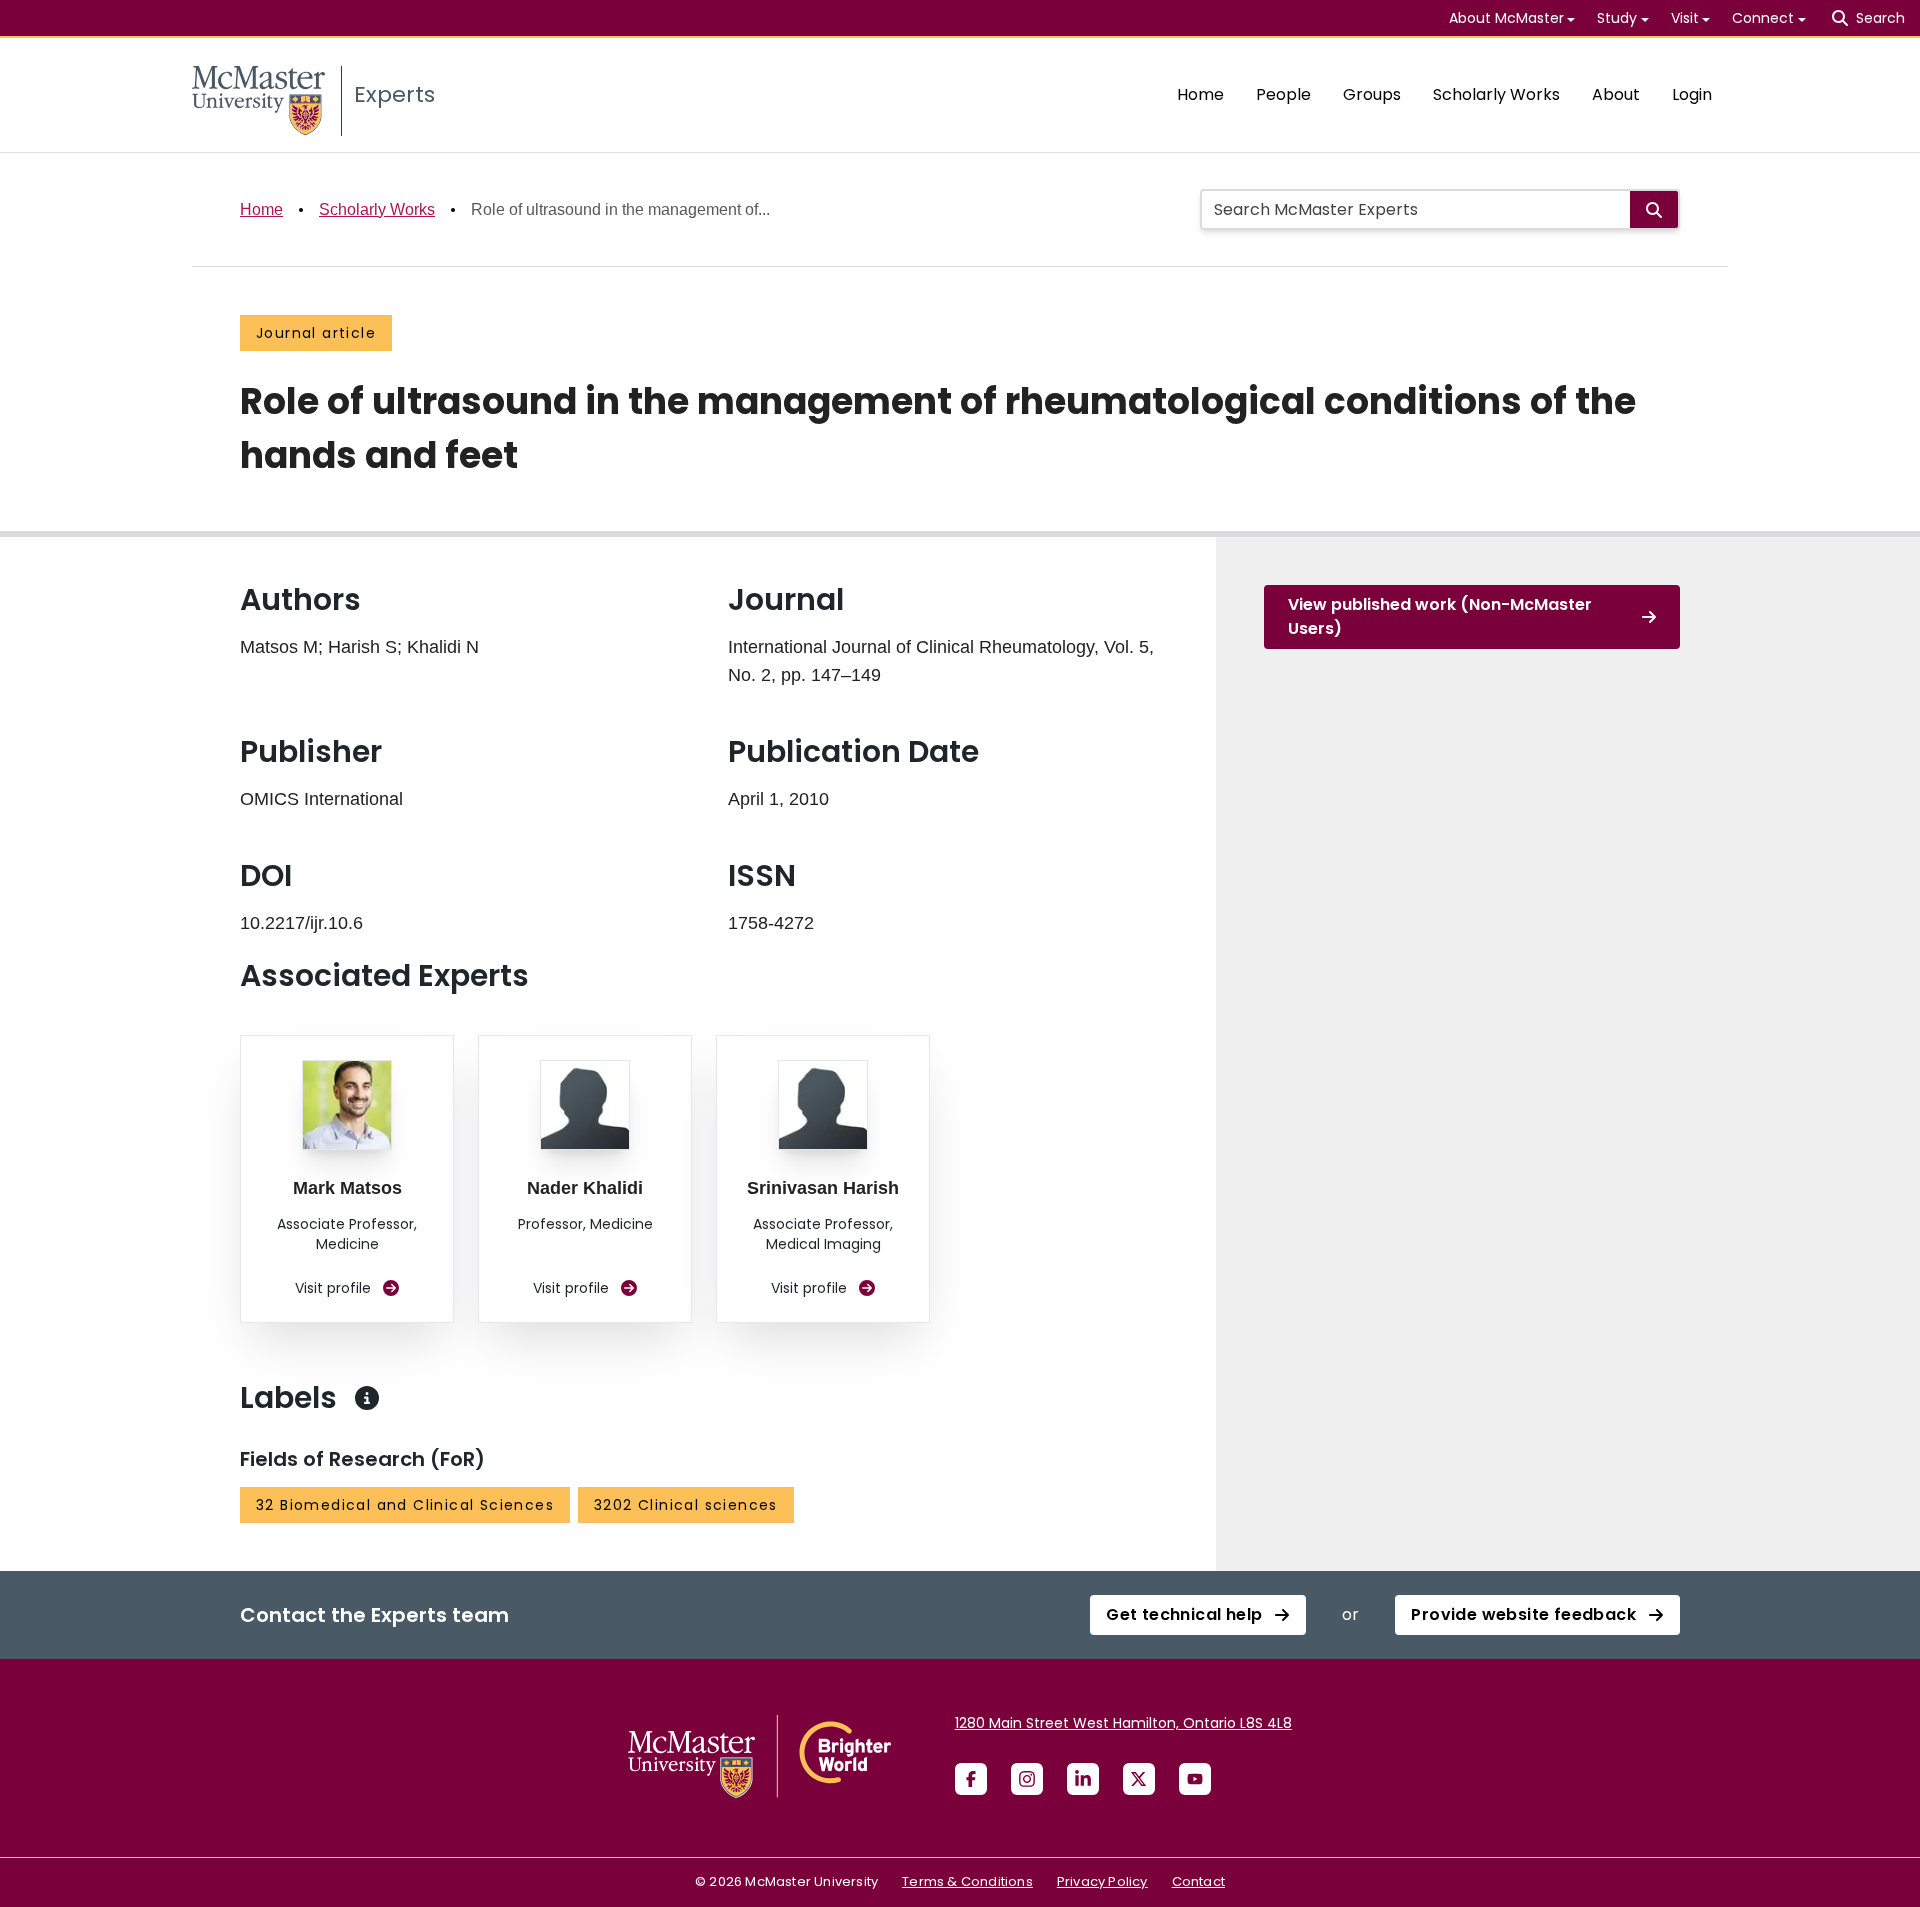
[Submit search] (1654, 209)
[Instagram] (1027, 1779)
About (1616, 94)
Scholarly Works (1496, 94)
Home (1200, 94)
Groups (1372, 94)
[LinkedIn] (1083, 1779)
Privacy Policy (1102, 1881)
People (1283, 94)
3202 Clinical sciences (686, 1505)
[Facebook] (971, 1779)
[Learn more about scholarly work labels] (367, 1398)
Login (1692, 94)
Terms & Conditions (967, 1881)
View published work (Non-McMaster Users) (1440, 616)
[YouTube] (1195, 1779)
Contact (1198, 1881)
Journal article (316, 333)
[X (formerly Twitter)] (1139, 1779)
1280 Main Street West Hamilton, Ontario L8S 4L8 (1123, 1723)
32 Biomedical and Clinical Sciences (405, 1505)
